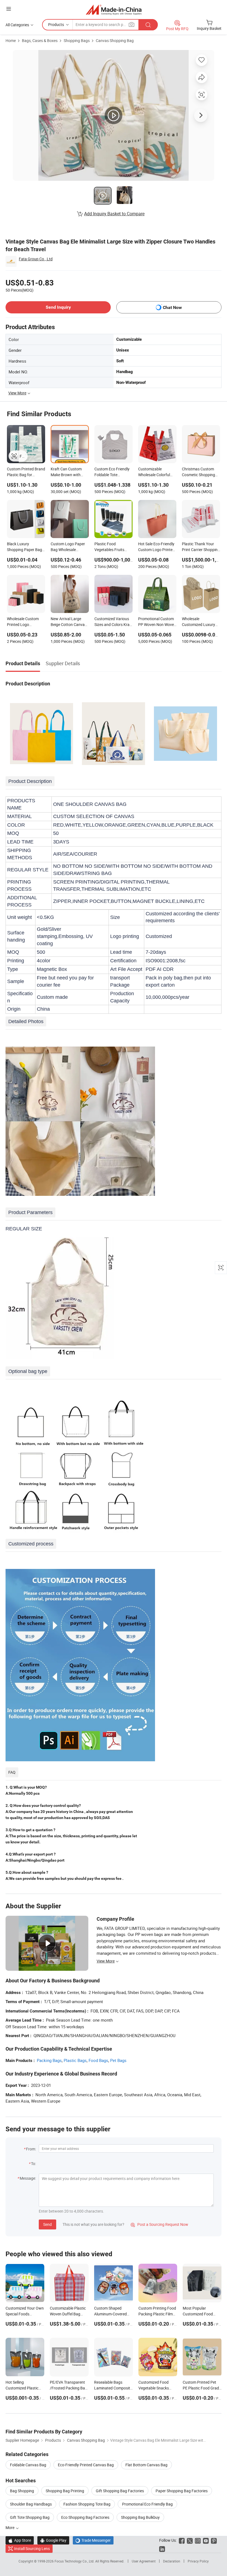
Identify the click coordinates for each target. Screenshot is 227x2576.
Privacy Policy (198, 2561)
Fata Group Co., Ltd (36, 259)
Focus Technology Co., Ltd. (75, 2561)
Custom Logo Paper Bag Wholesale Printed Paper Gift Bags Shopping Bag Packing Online (68, 547)
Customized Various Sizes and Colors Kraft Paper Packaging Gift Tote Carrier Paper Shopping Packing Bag (113, 622)
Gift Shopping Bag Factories (120, 2491)
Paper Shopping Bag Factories (182, 2491)
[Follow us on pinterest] (214, 2540)
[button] (9, 9)
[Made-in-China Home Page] (114, 10)
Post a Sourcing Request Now (159, 2224)
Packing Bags (49, 2060)
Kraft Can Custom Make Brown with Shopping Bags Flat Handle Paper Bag (67, 472)
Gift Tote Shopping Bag (30, 2517)
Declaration (172, 2561)
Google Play (53, 2540)
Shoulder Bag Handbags (31, 2504)
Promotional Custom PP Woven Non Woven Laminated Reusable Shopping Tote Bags (157, 622)
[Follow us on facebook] (182, 2540)
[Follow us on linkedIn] (162, 2549)
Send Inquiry (58, 307)
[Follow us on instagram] (198, 2540)
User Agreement (144, 2561)
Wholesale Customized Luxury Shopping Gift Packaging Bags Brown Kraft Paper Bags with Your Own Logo (199, 622)
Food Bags (98, 2060)
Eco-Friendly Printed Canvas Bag (86, 2465)
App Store (20, 2540)
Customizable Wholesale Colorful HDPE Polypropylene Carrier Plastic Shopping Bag (156, 472)
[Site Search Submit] (148, 25)
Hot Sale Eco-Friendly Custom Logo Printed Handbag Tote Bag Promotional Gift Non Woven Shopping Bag (156, 547)
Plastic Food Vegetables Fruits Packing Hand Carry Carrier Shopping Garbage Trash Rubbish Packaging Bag (112, 547)
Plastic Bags (75, 2060)
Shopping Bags (77, 40)
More (10, 2527)
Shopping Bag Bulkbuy (140, 2517)
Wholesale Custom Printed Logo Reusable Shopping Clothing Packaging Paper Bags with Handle (24, 622)
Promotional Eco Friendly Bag (147, 2504)
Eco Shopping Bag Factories (85, 2517)
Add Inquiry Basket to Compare (114, 214)
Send (47, 2224)
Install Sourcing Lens (32, 2549)
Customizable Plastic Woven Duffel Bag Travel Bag (68, 2314)
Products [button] (56, 24)
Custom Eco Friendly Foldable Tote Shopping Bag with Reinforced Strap (112, 472)
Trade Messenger (93, 2540)
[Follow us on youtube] (206, 2540)
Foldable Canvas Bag (28, 2465)
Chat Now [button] (172, 307)
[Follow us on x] (190, 2540)
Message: (28, 2178)
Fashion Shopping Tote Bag (87, 2504)
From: (31, 2149)
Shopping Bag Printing (65, 2491)
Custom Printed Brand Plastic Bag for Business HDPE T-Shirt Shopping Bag (26, 472)
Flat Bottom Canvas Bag (146, 2465)
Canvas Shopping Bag (115, 40)
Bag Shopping (22, 2491)
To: (33, 2164)
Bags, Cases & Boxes (40, 40)
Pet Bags (118, 2060)
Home (11, 40)
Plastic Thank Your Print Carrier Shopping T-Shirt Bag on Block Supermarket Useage (201, 547)
